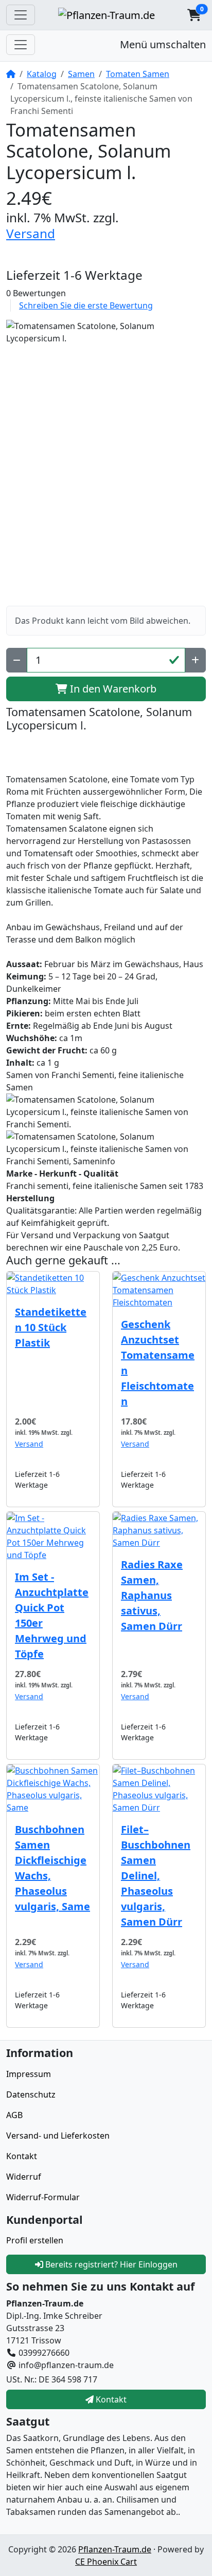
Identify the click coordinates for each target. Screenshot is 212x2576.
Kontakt (22, 2156)
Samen (81, 74)
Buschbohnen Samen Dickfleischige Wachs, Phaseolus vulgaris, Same (52, 1868)
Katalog (42, 74)
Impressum (29, 2074)
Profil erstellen (35, 2240)
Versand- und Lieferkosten (58, 2136)
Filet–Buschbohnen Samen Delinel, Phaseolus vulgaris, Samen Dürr (156, 1876)
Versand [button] (31, 233)
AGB (14, 2115)
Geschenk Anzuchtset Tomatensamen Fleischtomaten (158, 1363)
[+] (195, 660)
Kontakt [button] (110, 2399)
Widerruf (24, 2177)
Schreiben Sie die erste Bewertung (86, 305)
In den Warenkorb (112, 689)
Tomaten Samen (138, 74)
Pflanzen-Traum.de (115, 2549)
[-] (17, 660)
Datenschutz (31, 2094)
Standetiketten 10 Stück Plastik (51, 1327)
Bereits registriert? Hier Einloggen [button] (110, 2264)
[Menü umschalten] (21, 45)
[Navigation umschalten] (21, 15)
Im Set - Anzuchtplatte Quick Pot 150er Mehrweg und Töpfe (52, 1615)
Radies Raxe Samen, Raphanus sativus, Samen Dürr (152, 1595)
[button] (194, 15)
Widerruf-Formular (43, 2197)
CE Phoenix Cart (106, 2562)
